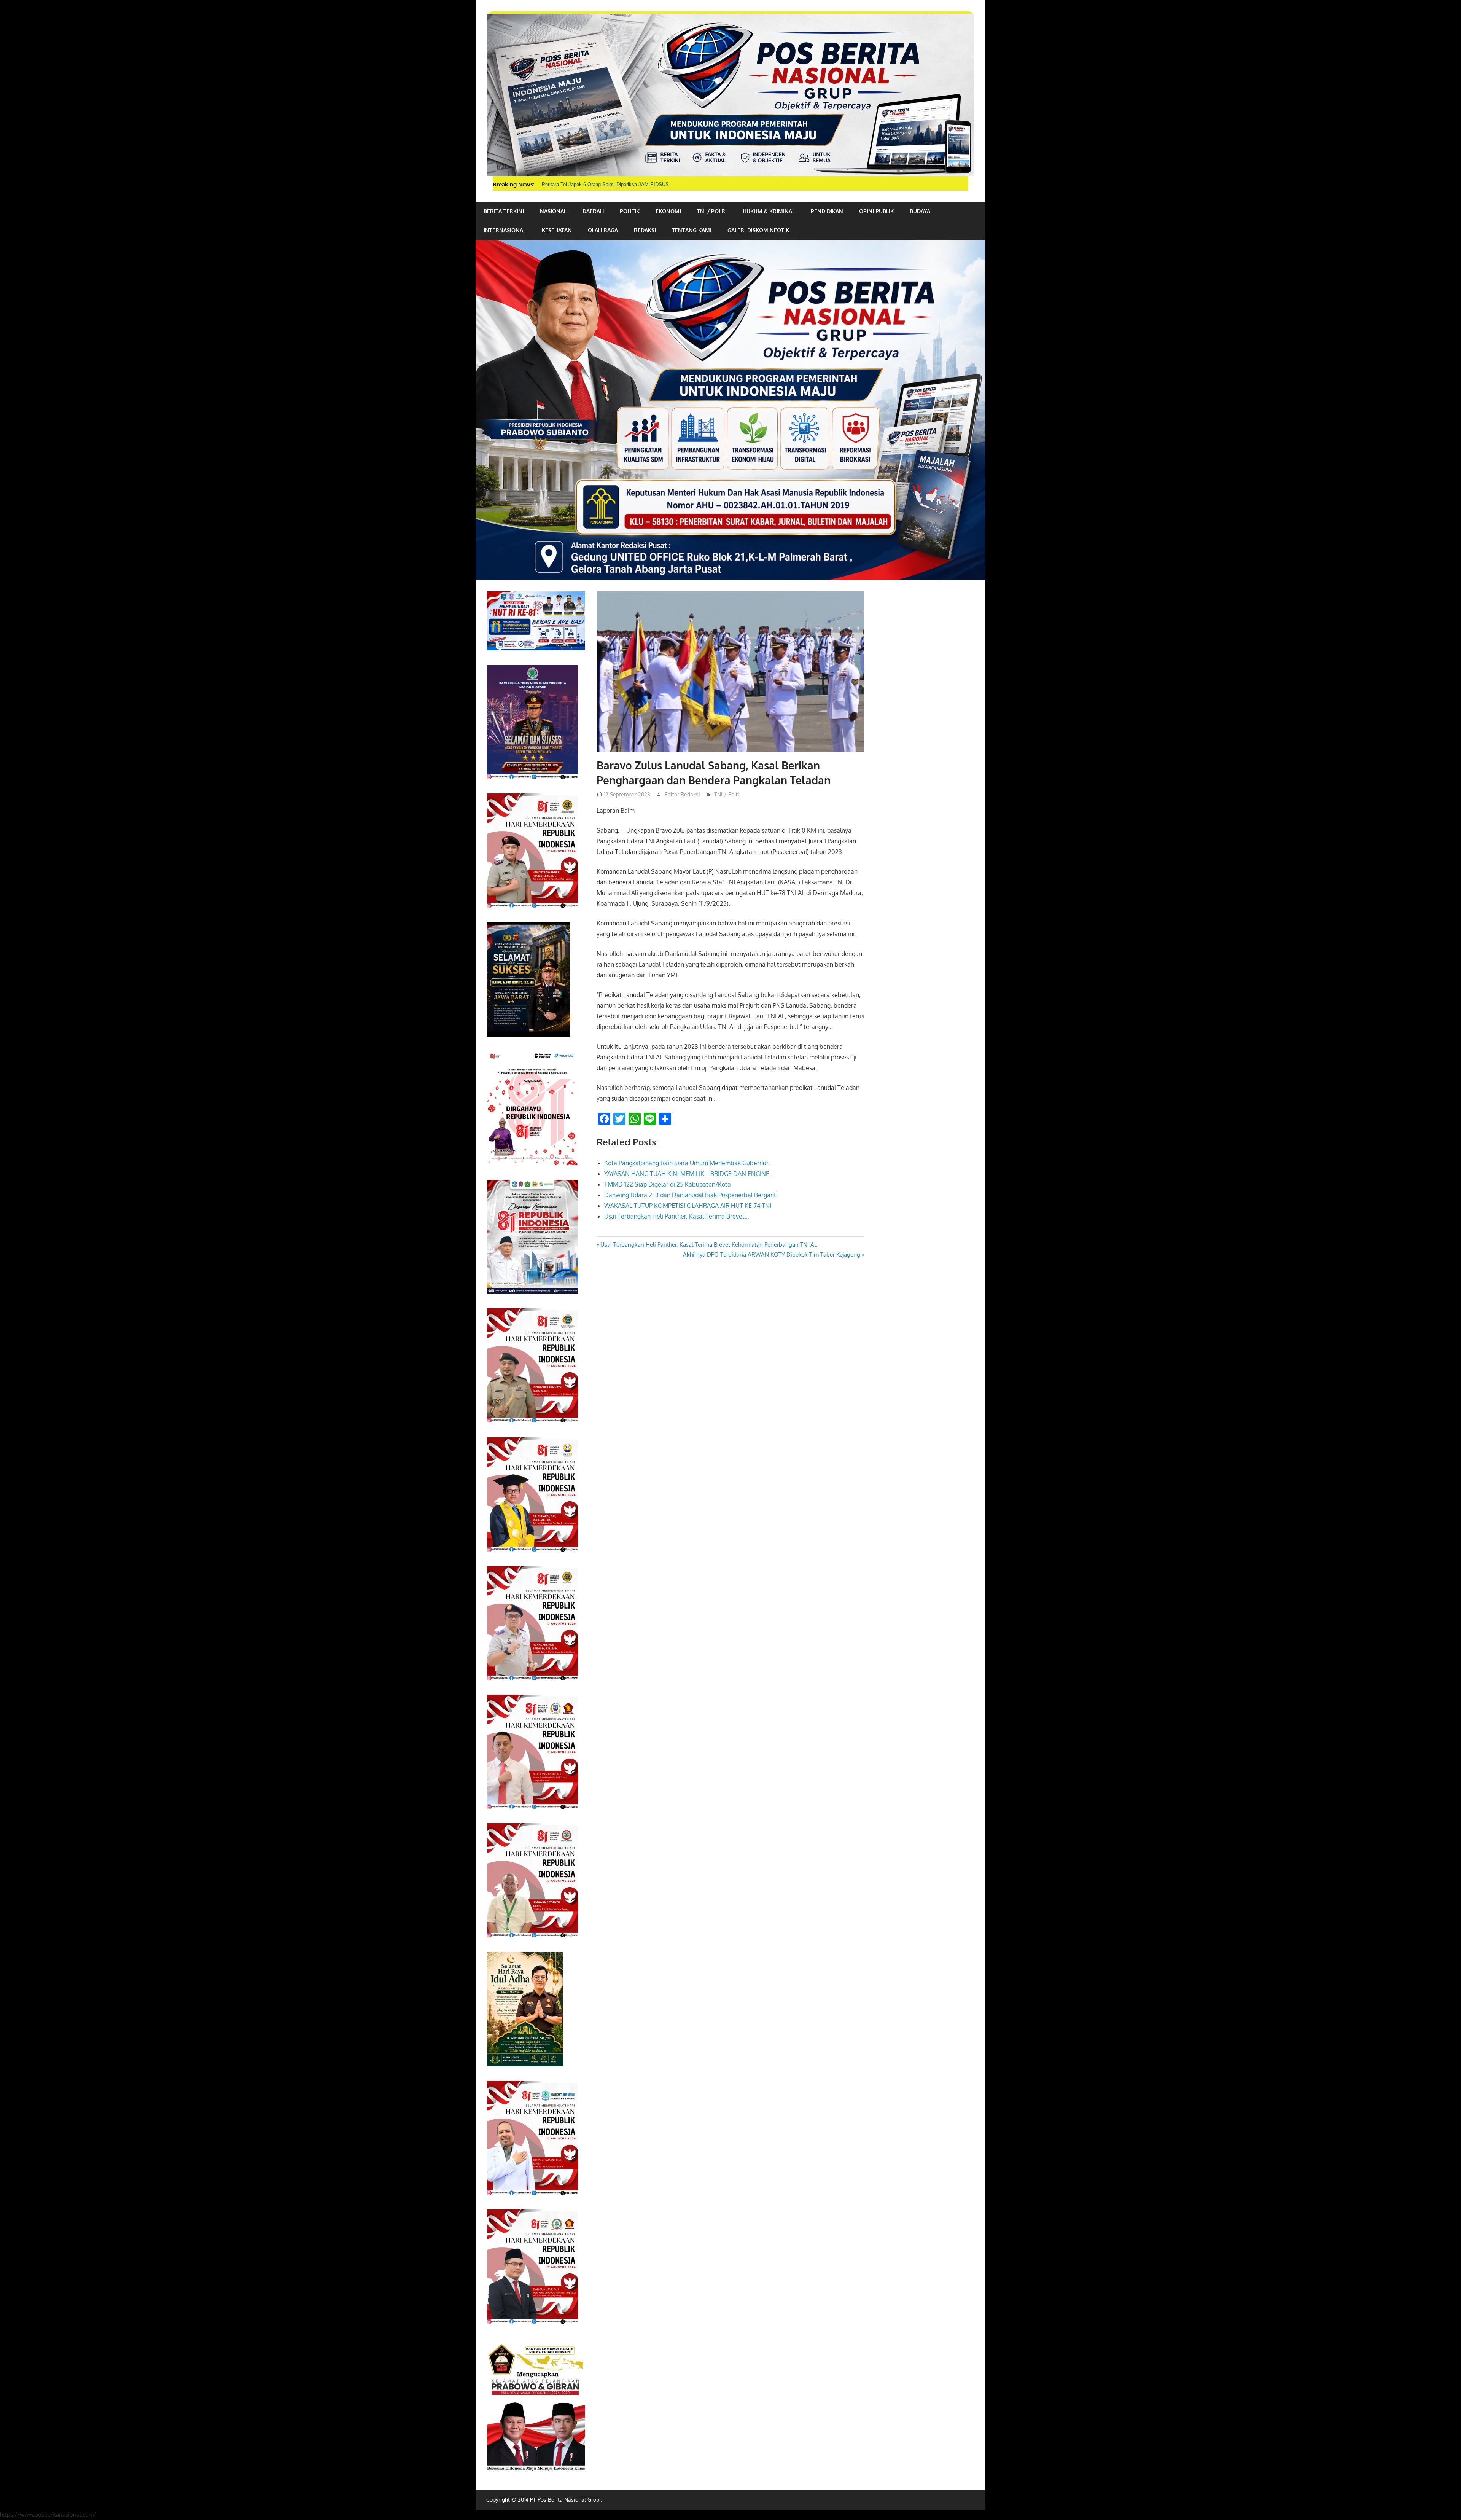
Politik (630, 211)
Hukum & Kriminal (769, 211)
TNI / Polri (712, 211)
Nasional (553, 211)
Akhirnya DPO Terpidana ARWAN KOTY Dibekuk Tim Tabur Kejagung (772, 1254)
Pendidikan (827, 211)
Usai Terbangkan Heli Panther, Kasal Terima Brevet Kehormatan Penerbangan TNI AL (708, 1245)
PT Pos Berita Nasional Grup (565, 2500)
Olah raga (603, 230)
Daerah (593, 211)
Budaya (920, 211)
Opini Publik (876, 211)
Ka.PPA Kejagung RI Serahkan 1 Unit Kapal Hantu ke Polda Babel (615, 184)
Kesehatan (557, 230)
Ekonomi (668, 211)
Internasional (505, 230)
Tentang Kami (692, 230)
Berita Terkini (504, 211)
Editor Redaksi (682, 794)
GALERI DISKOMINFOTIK (758, 230)
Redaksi (645, 230)
